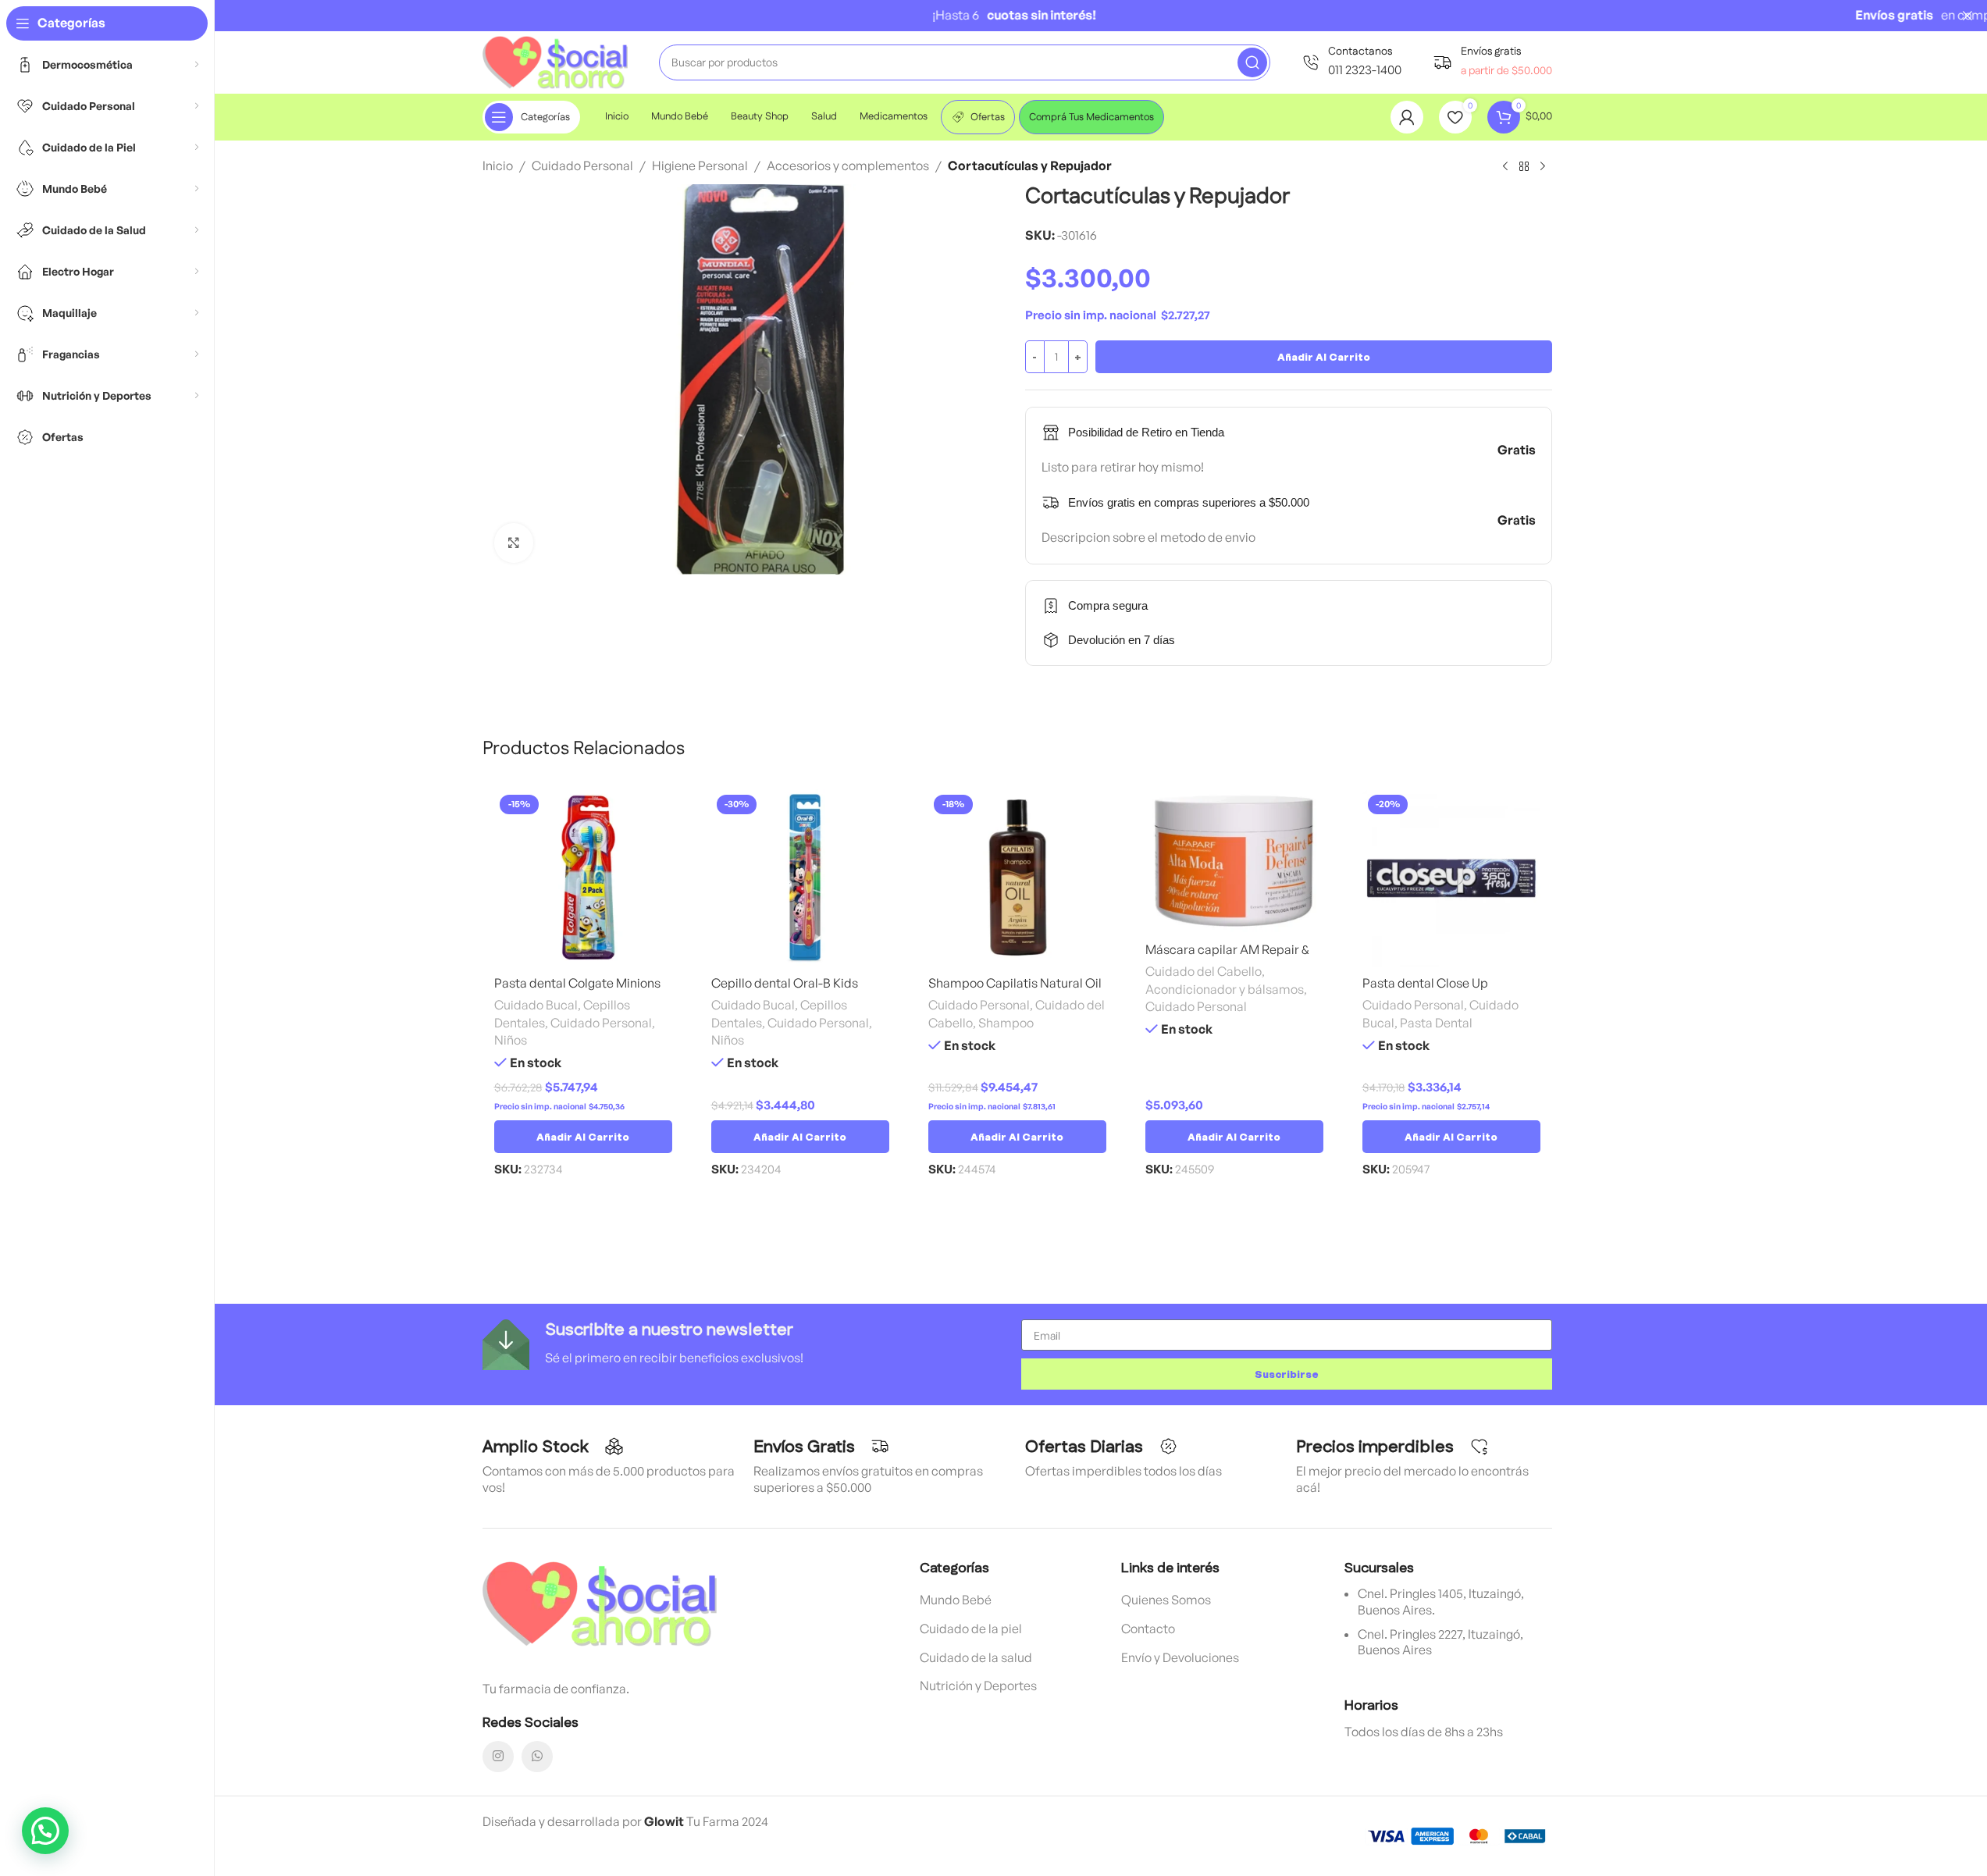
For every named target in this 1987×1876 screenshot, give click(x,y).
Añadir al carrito (1324, 357)
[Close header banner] (1967, 16)
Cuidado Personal (582, 166)
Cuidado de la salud (976, 1657)
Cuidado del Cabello (1204, 971)
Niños (511, 1040)
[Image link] (600, 1602)
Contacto (1148, 1629)
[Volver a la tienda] (1524, 167)
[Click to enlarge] (514, 543)
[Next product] (1543, 167)
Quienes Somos (1166, 1600)
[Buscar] (1252, 62)
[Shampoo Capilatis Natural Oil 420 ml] (1017, 878)
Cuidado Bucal (536, 1005)
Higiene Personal (700, 166)
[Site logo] (555, 61)
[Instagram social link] (498, 1757)
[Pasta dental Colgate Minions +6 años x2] (583, 878)
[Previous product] (1505, 167)
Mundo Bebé (956, 1600)
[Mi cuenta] (1407, 117)
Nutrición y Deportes (978, 1686)
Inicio (498, 166)
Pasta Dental (1436, 1023)
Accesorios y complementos (848, 166)
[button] (583, 1137)
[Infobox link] (1351, 62)
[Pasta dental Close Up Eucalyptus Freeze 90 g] (1451, 878)
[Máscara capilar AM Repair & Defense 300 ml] (1234, 861)
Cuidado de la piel (971, 1629)
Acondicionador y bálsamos (1225, 989)
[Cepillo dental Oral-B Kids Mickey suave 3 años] (800, 878)
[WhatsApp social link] (537, 1757)
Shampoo (1006, 1023)
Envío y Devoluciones (1180, 1657)
